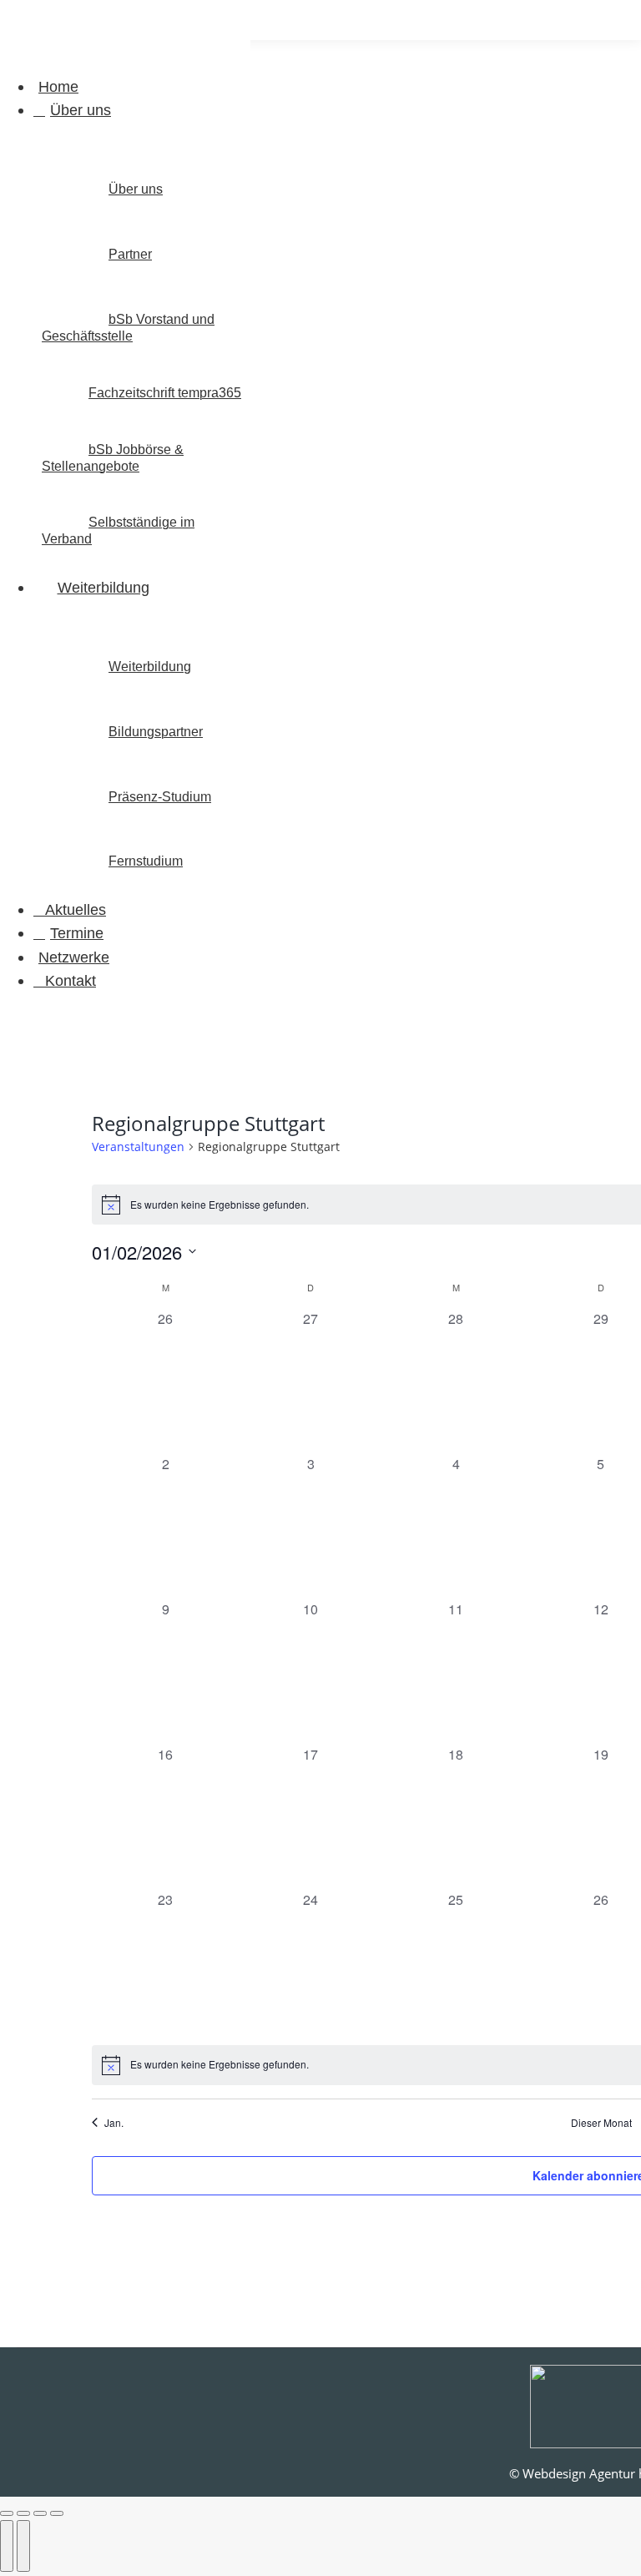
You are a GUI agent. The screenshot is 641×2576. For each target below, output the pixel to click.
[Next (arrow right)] (23, 2546)
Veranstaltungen (138, 1147)
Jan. (114, 2123)
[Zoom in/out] (57, 2513)
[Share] (23, 2513)
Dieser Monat (601, 2123)
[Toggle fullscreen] (40, 2513)
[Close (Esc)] (7, 2513)
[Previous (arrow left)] (7, 2546)
